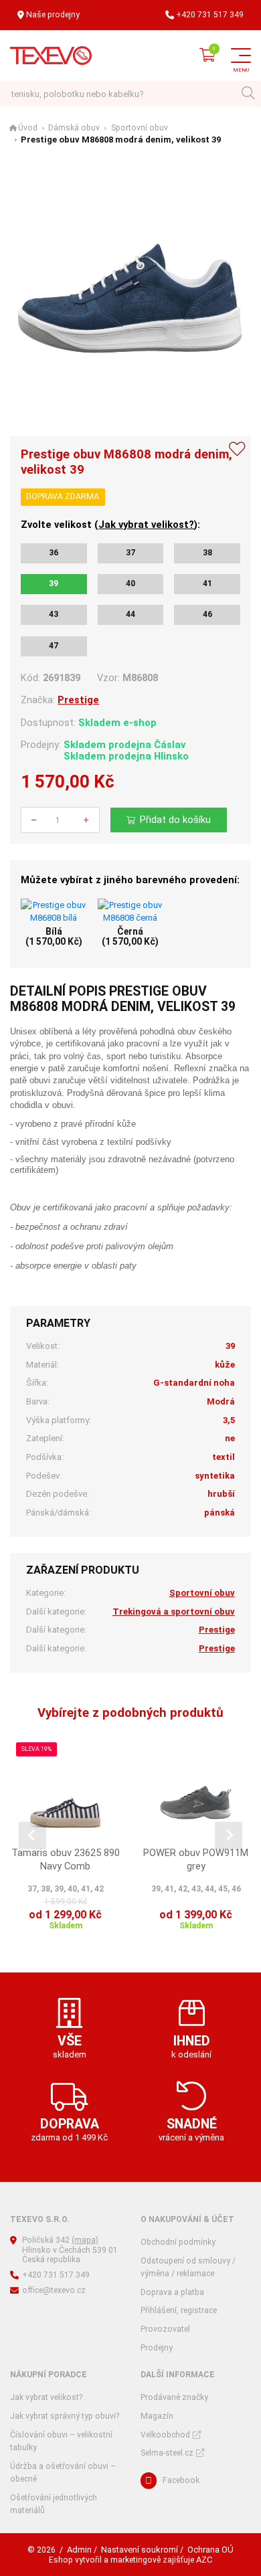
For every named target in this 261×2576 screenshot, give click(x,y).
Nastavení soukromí (140, 2550)
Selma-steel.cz (167, 2453)
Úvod (28, 128)
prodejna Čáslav (147, 745)
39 (54, 583)
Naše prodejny (53, 15)
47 (54, 646)
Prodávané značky (174, 2397)
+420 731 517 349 (210, 15)
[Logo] (51, 56)
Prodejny (157, 2348)
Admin (79, 2550)
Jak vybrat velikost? (146, 525)
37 (130, 553)
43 (54, 614)
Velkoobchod (165, 2435)
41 (207, 583)
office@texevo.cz (54, 2290)
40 (130, 583)
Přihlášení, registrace (179, 2310)
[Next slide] (229, 1836)
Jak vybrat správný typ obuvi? (65, 2416)
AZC (204, 2560)
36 (54, 553)
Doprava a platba (172, 2292)
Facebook (181, 2480)
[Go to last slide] (32, 1836)
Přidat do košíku (175, 820)
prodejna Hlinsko (149, 756)
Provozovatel (165, 2329)
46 (207, 614)
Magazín (157, 2416)
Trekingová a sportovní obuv (174, 1612)
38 (207, 553)
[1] (248, 94)
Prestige (78, 700)
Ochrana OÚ (210, 2550)
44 (130, 614)
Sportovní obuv (140, 128)
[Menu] (241, 56)
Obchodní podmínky (178, 2242)
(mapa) (85, 2240)
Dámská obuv (74, 128)
